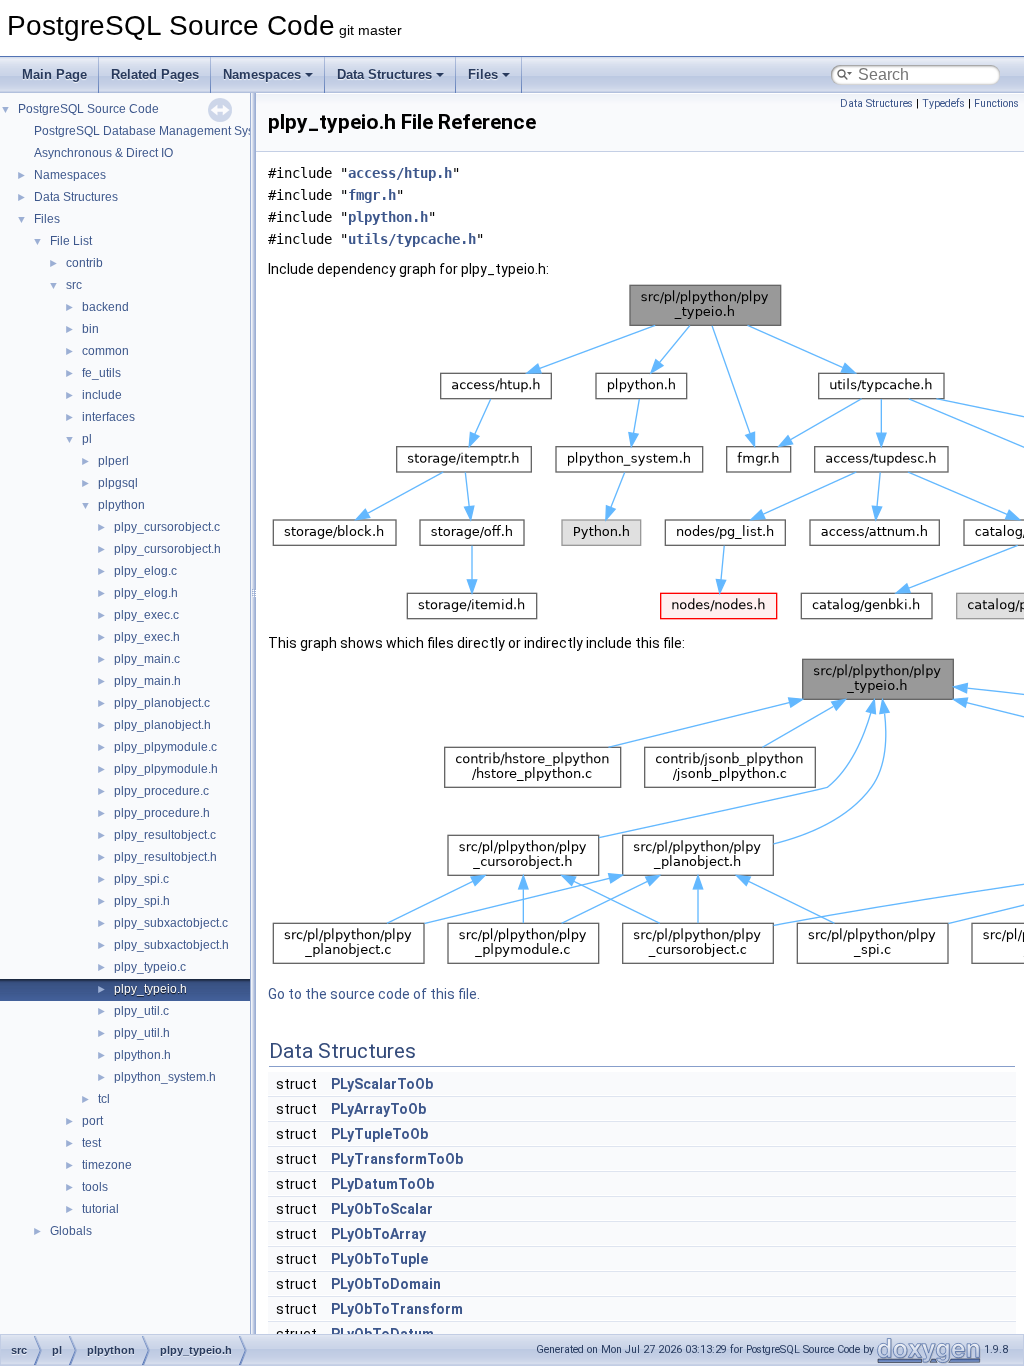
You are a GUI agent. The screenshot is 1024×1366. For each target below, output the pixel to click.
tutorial (100, 1209)
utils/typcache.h (412, 239)
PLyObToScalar (382, 1209)
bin (90, 329)
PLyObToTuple (379, 1259)
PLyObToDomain (386, 1284)
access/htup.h (400, 173)
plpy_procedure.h (162, 813)
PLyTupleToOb (379, 1134)
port (92, 1121)
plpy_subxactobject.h (171, 945)
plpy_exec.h (147, 637)
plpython (121, 505)
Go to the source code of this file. (374, 994)
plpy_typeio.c (150, 967)
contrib (84, 263)
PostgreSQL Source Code (88, 109)
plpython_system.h (165, 1077)
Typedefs (943, 103)
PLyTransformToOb (397, 1159)
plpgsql (118, 483)
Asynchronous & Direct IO (103, 153)
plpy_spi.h (142, 901)
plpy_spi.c (141, 879)
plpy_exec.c (146, 615)
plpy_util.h (142, 1033)
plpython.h (142, 1055)
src (74, 285)
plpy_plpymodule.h (166, 769)
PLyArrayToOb (378, 1109)
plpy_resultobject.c (165, 835)
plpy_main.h (147, 681)
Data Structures (384, 74)
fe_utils (101, 373)
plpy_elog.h (146, 593)
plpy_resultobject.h (165, 857)
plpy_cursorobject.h (167, 549)
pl (87, 439)
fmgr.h (372, 195)
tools (95, 1187)
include (102, 395)
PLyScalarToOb (382, 1084)
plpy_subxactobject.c (171, 923)
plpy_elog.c (145, 571)
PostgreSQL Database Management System (154, 131)
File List (71, 241)
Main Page (54, 74)
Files (483, 74)
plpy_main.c (147, 659)
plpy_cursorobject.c (167, 527)
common (105, 351)
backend (105, 307)
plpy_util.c (141, 1011)
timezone (107, 1165)
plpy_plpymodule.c (165, 747)
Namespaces (262, 74)
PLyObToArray (378, 1234)
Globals (71, 1231)
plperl (113, 461)
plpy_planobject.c (162, 703)
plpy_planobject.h (162, 725)
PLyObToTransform (397, 1309)
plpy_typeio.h (150, 989)
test (91, 1143)
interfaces (108, 417)
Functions (996, 103)
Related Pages (155, 74)
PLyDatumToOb (382, 1184)
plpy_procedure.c (161, 791)
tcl (104, 1099)
